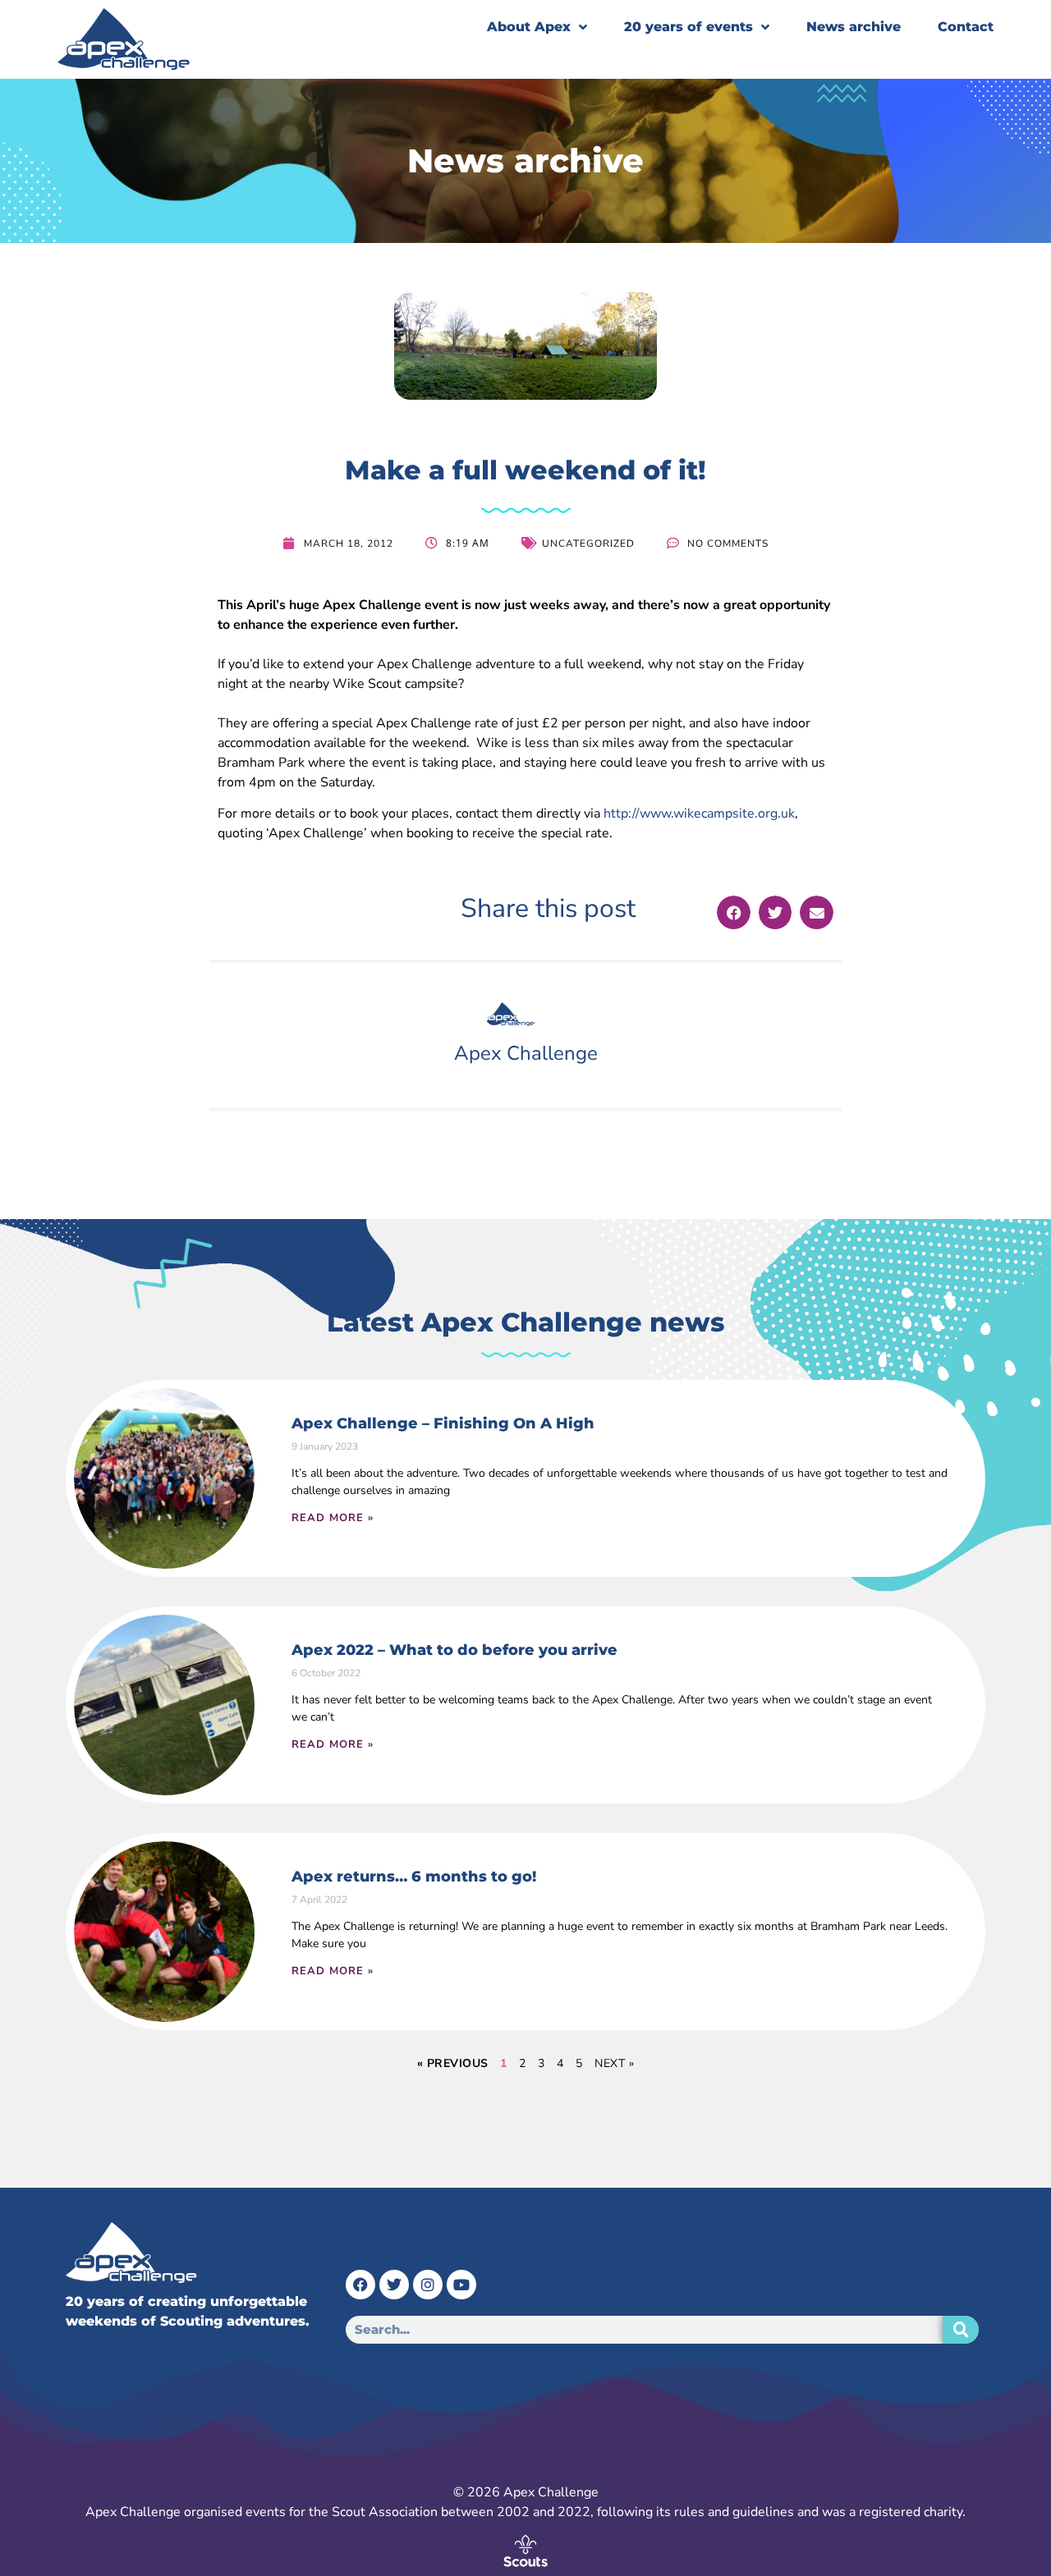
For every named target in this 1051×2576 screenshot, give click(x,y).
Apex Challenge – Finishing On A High (443, 1423)
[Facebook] (360, 2285)
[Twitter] (394, 2285)
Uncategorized (588, 543)
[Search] (961, 2330)
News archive (854, 27)
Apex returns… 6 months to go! (414, 1877)
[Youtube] (461, 2285)
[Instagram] (428, 2285)
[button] (734, 912)
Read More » (333, 1518)
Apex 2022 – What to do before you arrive (454, 1650)
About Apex (529, 27)
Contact (966, 27)
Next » (614, 2063)
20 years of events (688, 27)
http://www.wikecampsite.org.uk (699, 814)
